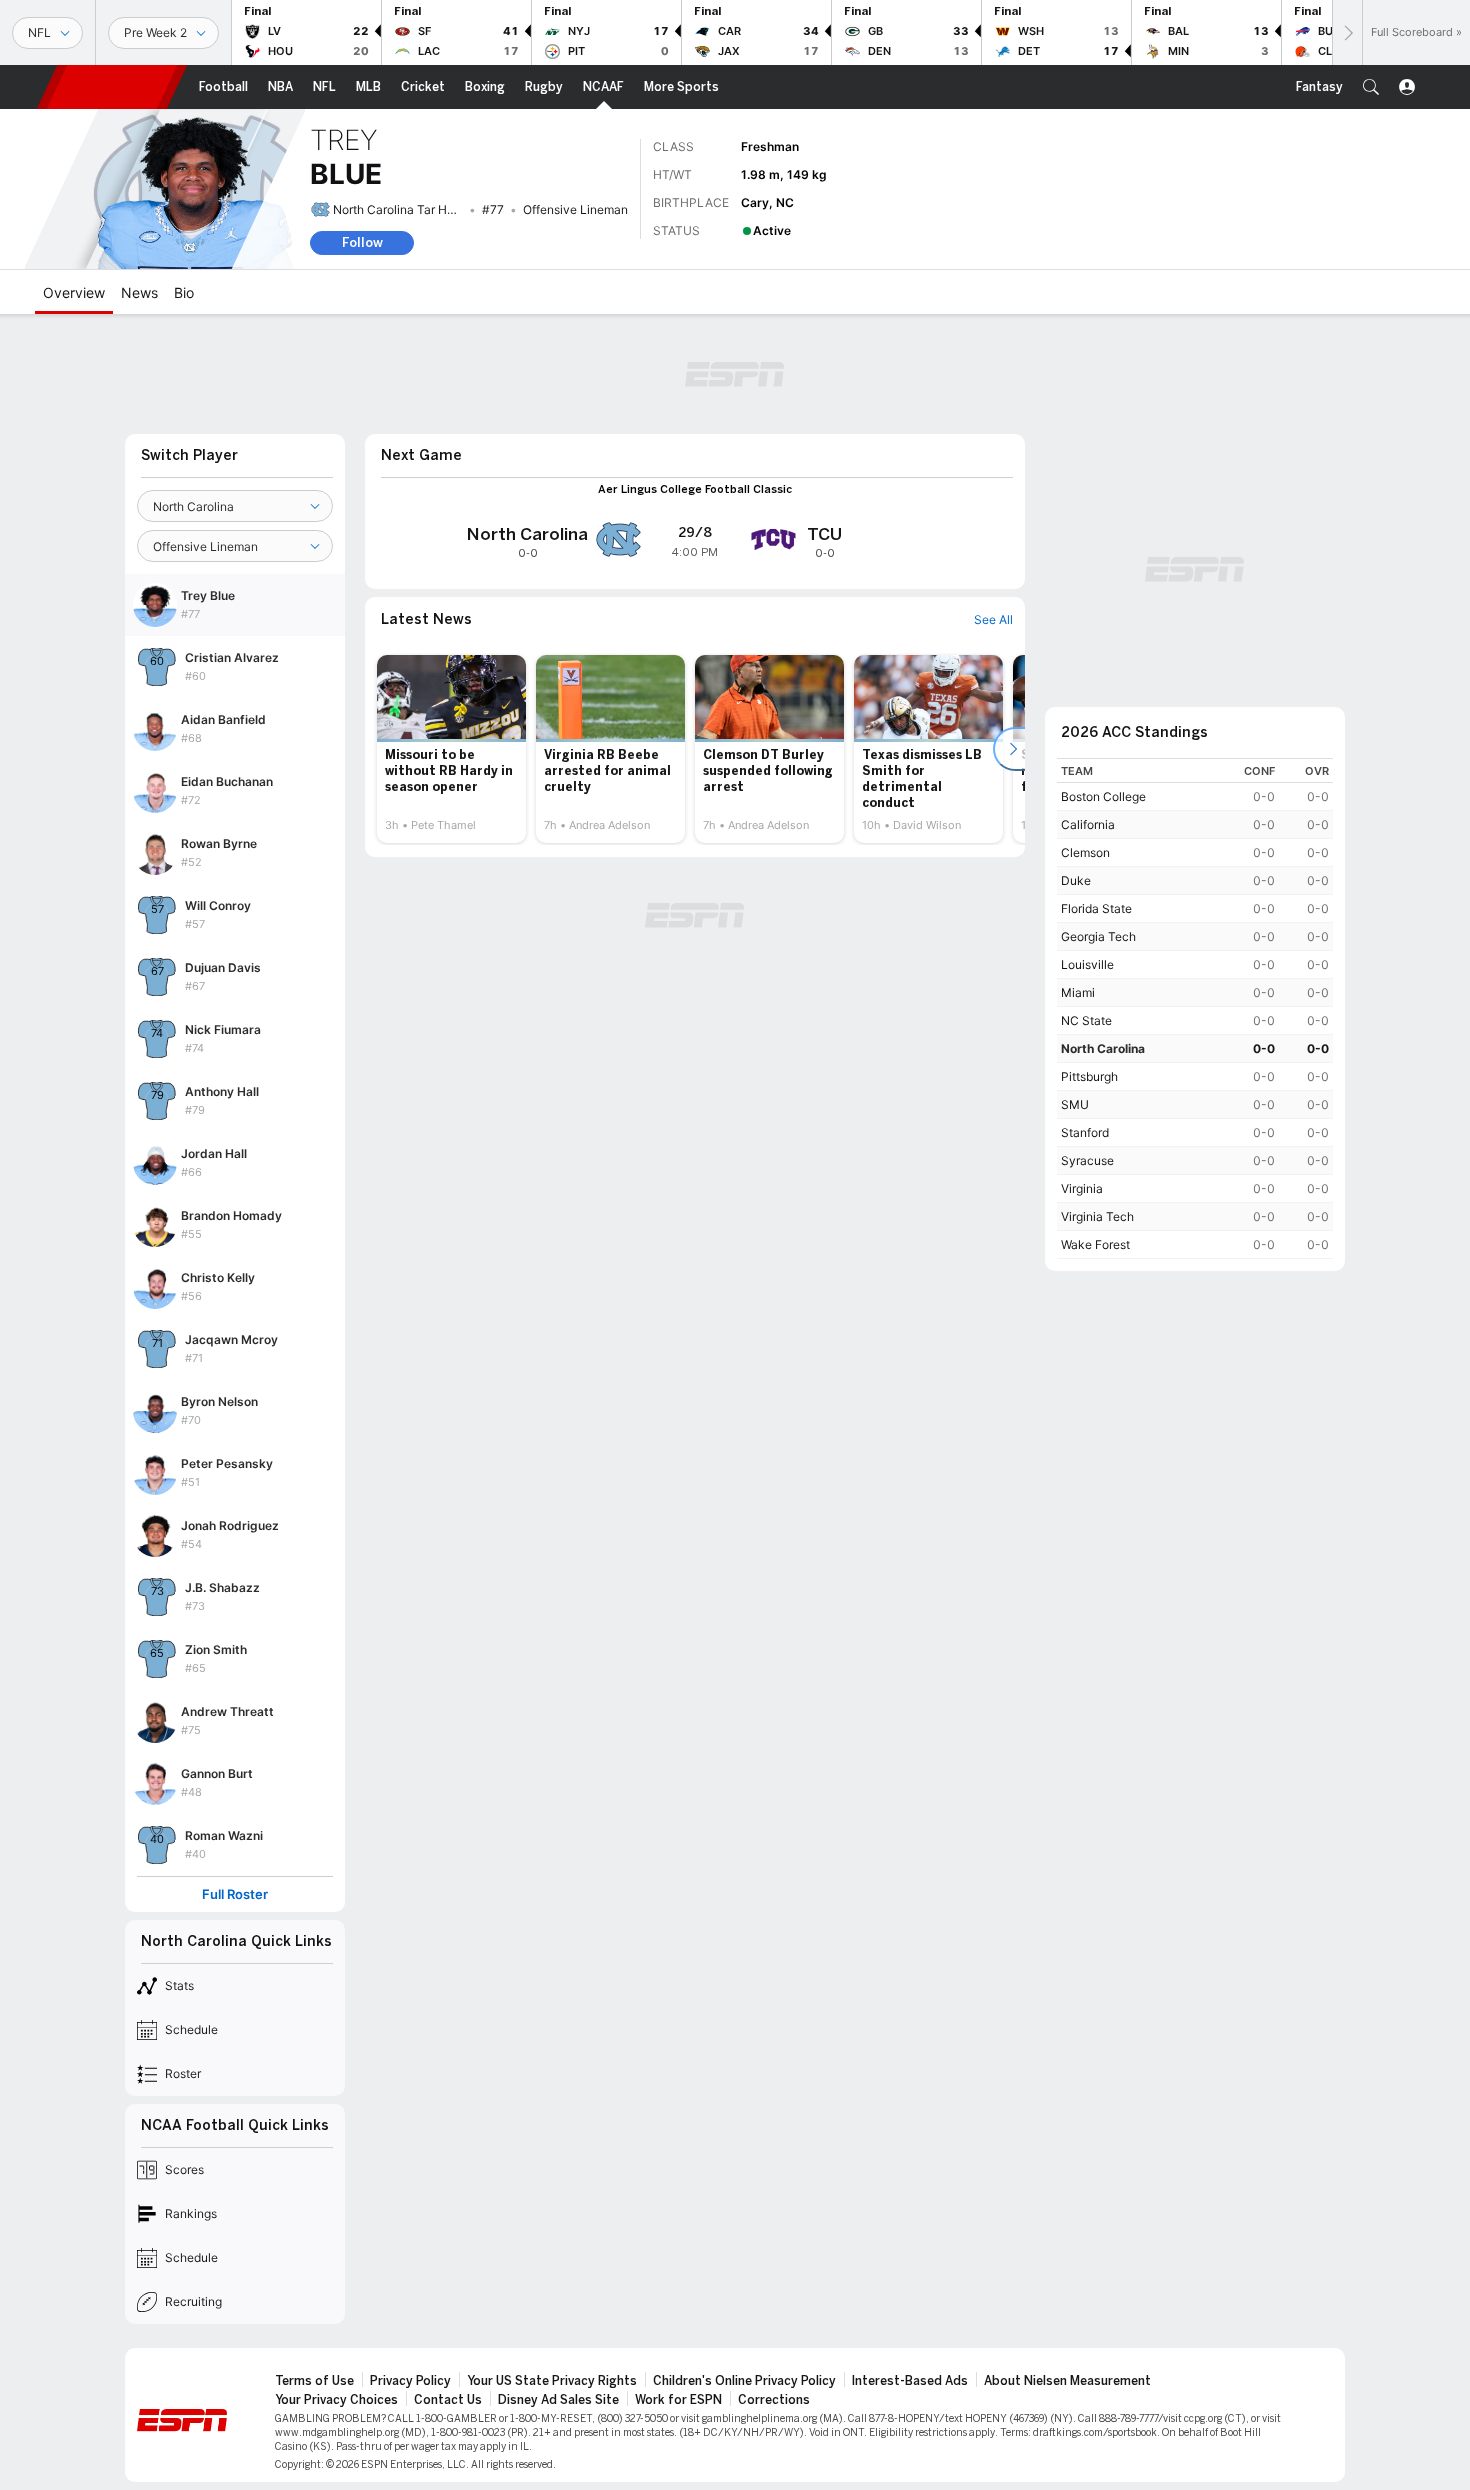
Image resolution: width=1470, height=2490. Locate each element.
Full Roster (235, 1894)
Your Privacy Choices (336, 2400)
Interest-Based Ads (910, 2381)
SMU (1075, 1104)
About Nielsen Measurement (1067, 2381)
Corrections (774, 2400)
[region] (1195, 1008)
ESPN (112, 87)
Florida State (1096, 908)
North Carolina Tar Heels (401, 209)
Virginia (1082, 1188)
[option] (451, 749)
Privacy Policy (410, 2381)
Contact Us (448, 2400)
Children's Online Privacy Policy (744, 2381)
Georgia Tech (1098, 936)
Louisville (1087, 964)
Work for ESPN (678, 2400)
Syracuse (1087, 1160)
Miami (1078, 992)
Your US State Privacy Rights (552, 2381)
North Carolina (1103, 1048)
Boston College (1103, 796)
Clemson (1085, 852)
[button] (1371, 87)
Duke (1076, 880)
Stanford (1085, 1132)
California (1088, 824)
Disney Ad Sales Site (558, 2400)
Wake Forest (1095, 1244)
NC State (1086, 1020)
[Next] (1347, 32)
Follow (362, 242)
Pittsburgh (1089, 1076)
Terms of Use (314, 2381)
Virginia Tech (1097, 1216)
